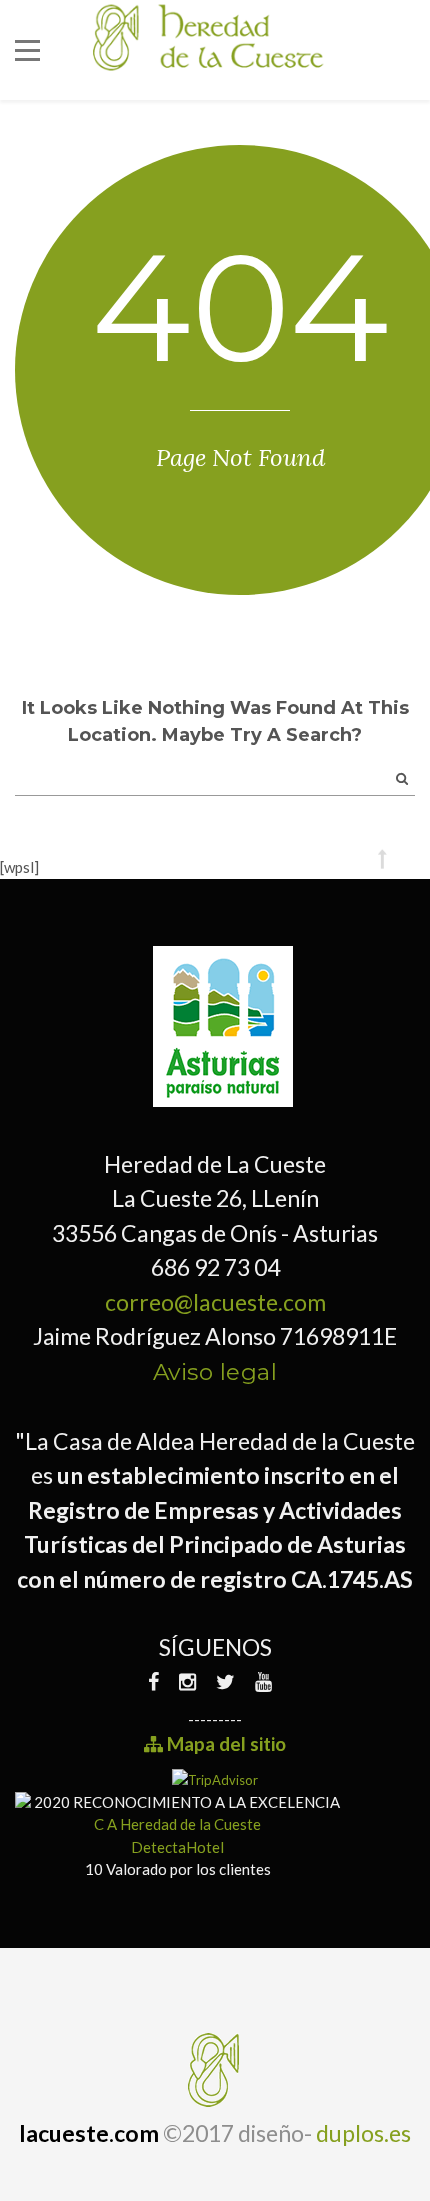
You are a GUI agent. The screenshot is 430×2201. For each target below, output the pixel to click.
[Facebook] (158, 1681)
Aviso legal (215, 1372)
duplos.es (363, 2133)
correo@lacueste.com (215, 1302)
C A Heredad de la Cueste (177, 1824)
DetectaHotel (177, 1847)
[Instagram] (187, 1681)
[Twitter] (225, 1681)
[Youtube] (263, 1681)
